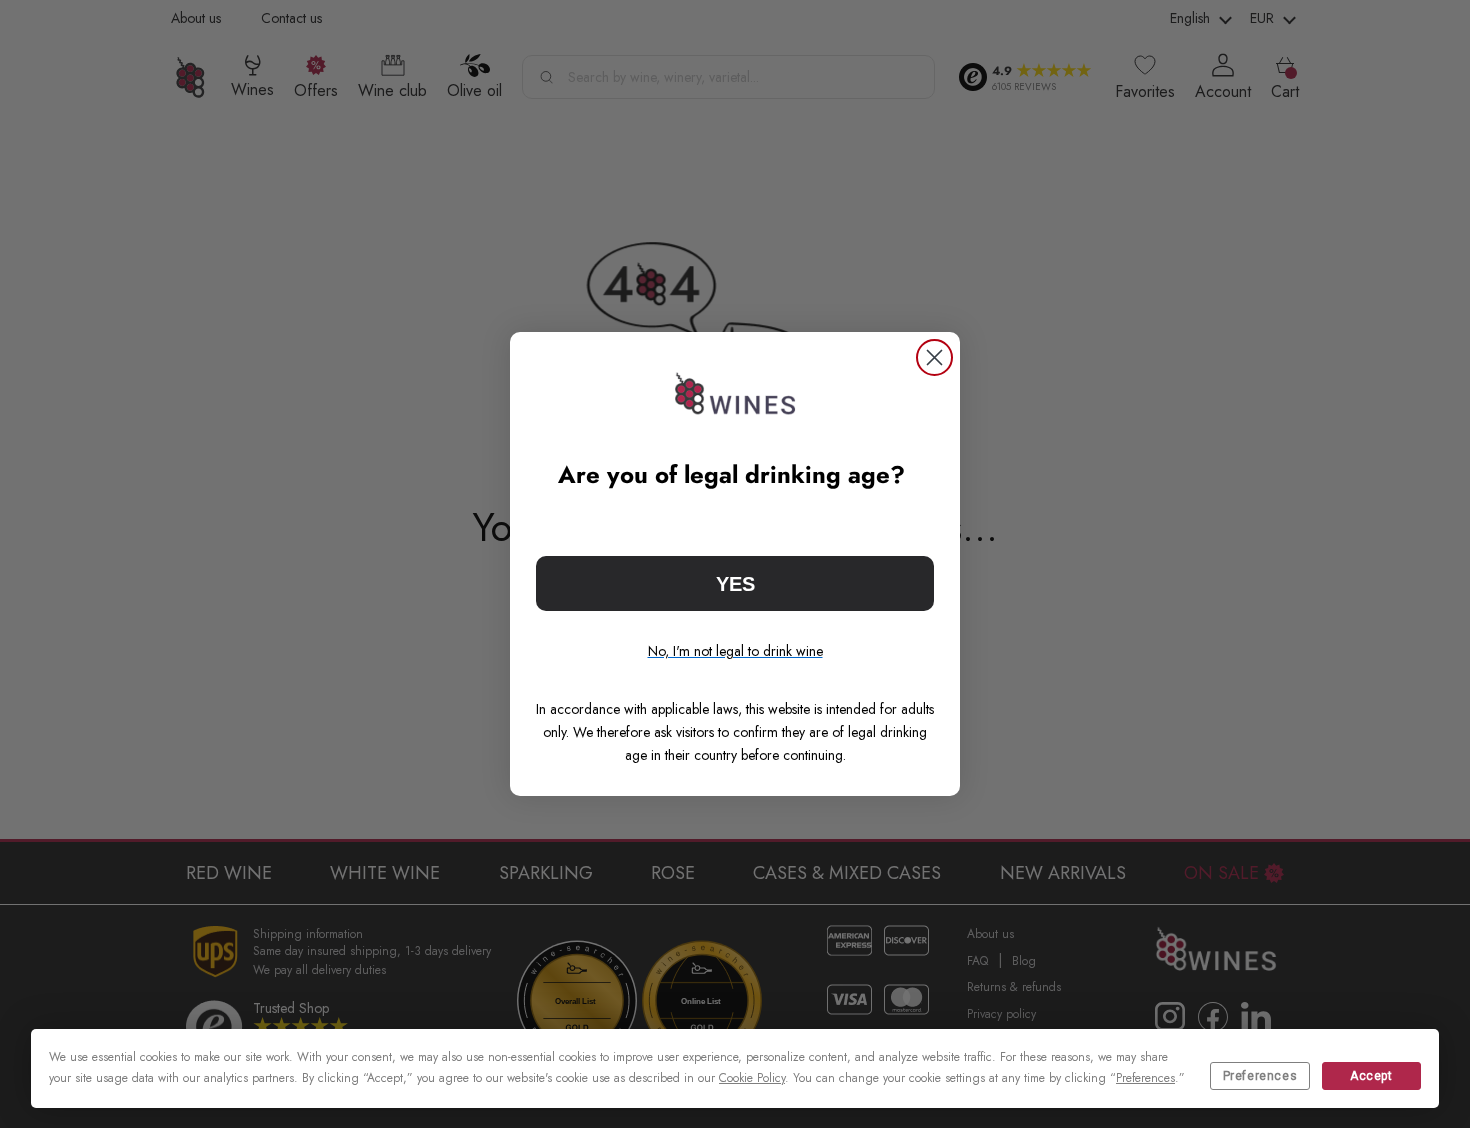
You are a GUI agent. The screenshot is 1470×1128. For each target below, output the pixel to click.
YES (735, 584)
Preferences (1260, 1076)
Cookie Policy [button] (752, 1078)
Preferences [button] (1145, 1078)
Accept (1371, 1076)
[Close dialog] (934, 357)
